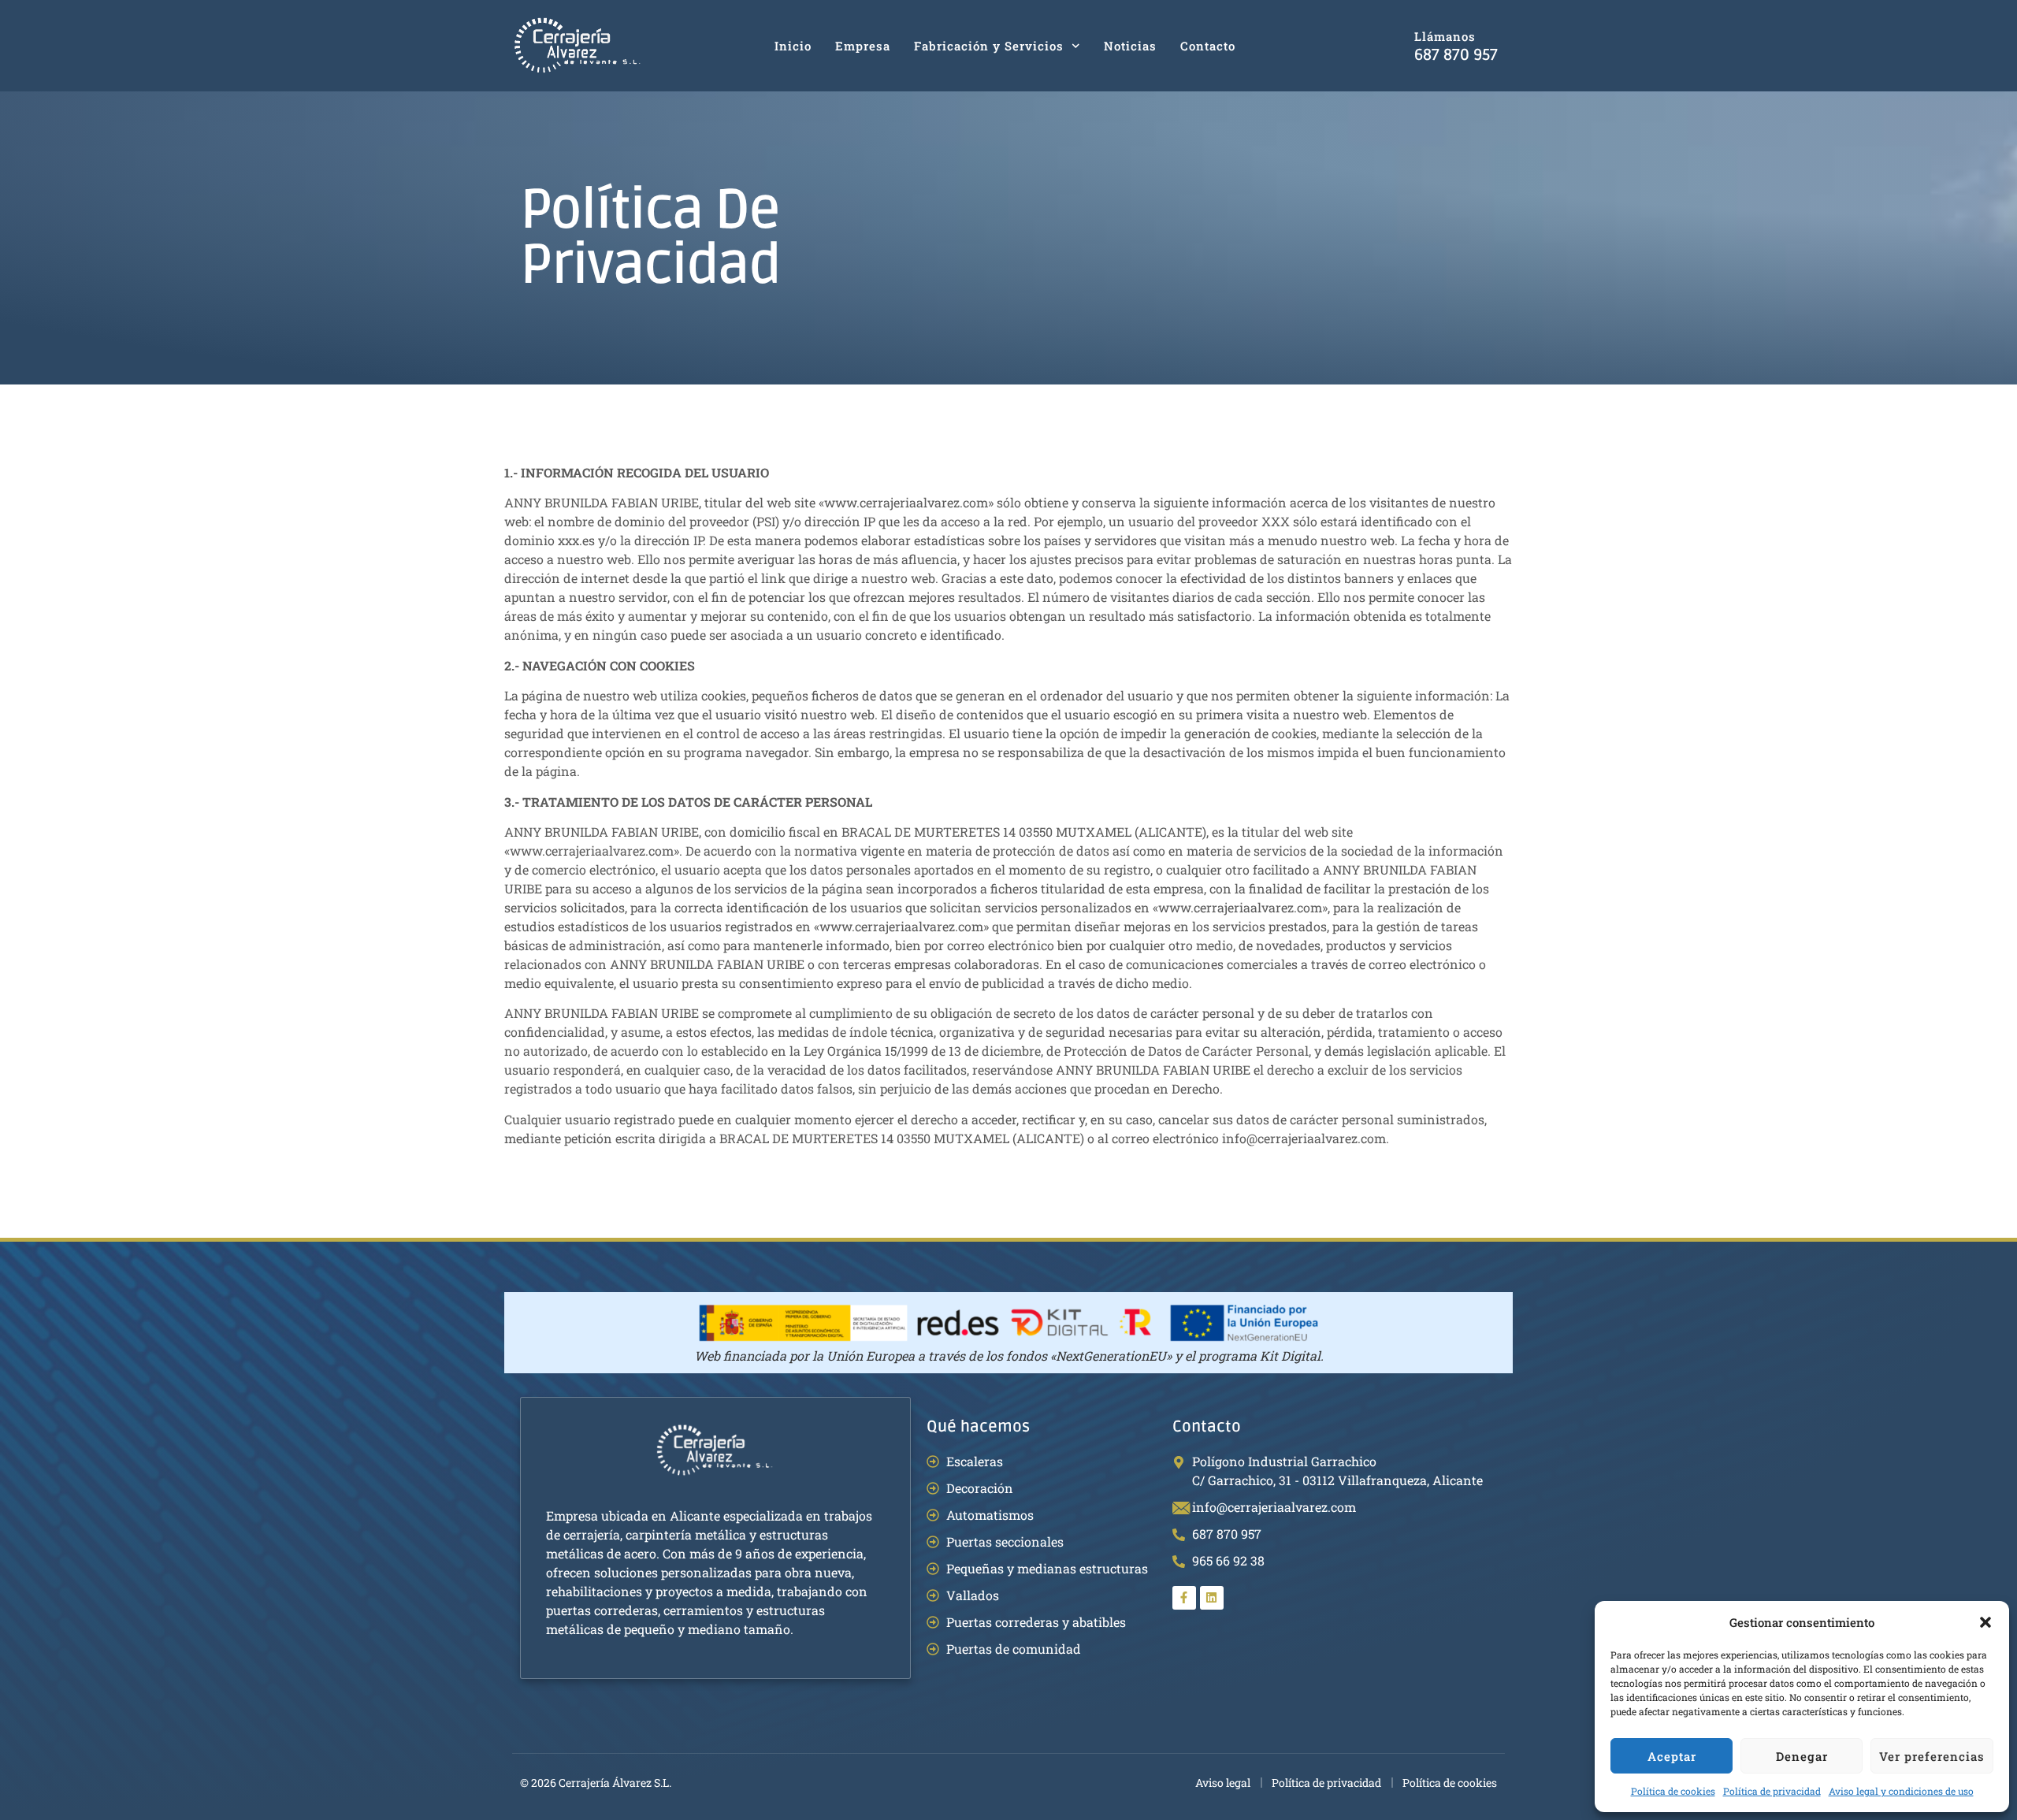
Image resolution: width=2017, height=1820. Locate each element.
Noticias (1130, 46)
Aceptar (1672, 1756)
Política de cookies (1673, 1791)
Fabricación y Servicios (989, 46)
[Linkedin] (1212, 1598)
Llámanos (1445, 36)
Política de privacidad (1772, 1791)
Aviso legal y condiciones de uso (1901, 1791)
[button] (1985, 1622)
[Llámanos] (1389, 46)
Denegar (1802, 1756)
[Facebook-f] (1184, 1598)
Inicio (793, 46)
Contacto (1208, 46)
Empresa (863, 46)
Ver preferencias (1932, 1756)
